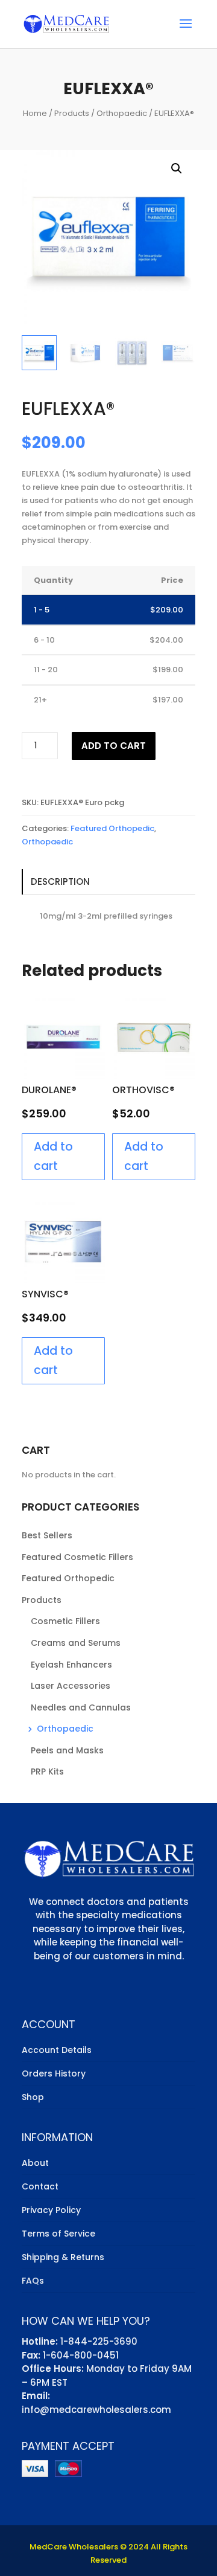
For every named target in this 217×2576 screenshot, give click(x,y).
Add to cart (114, 746)
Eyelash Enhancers (71, 1665)
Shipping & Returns (63, 2257)
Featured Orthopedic (112, 828)
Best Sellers (47, 1535)
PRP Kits (47, 1771)
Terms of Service (58, 2234)
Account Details (57, 2050)
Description (60, 882)
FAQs (33, 2281)
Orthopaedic (122, 113)
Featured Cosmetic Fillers (77, 1557)
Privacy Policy (51, 2210)
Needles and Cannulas (81, 1707)
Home (35, 113)
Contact (40, 2186)
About (35, 2163)
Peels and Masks (67, 1750)
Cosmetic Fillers (65, 1621)
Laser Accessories (71, 1686)
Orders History (54, 2073)
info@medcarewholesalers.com (96, 2410)
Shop (33, 2097)
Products (72, 113)
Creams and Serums (76, 1643)
